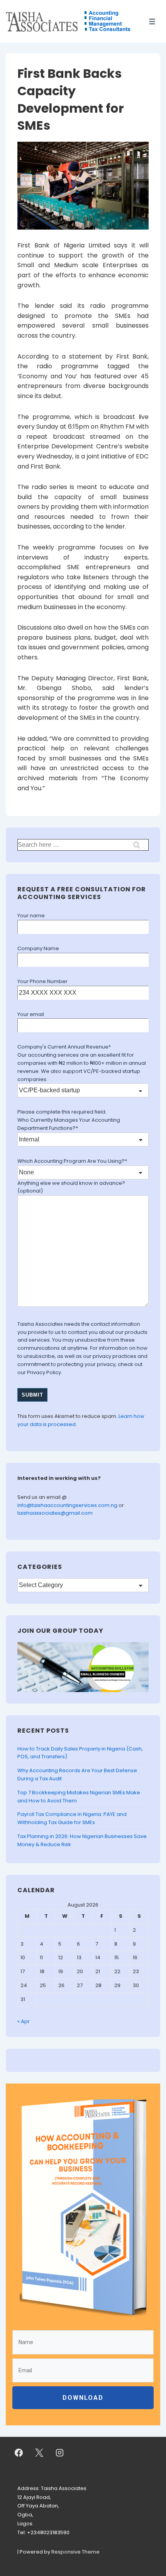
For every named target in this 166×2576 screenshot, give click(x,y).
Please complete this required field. (62, 1112)
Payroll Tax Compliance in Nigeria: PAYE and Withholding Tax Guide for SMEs (72, 1818)
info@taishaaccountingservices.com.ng (68, 1505)
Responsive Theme (75, 2552)
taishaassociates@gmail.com (55, 1513)
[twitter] (39, 2453)
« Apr (24, 2021)
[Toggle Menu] (152, 21)
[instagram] (60, 2453)
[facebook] (19, 2453)
